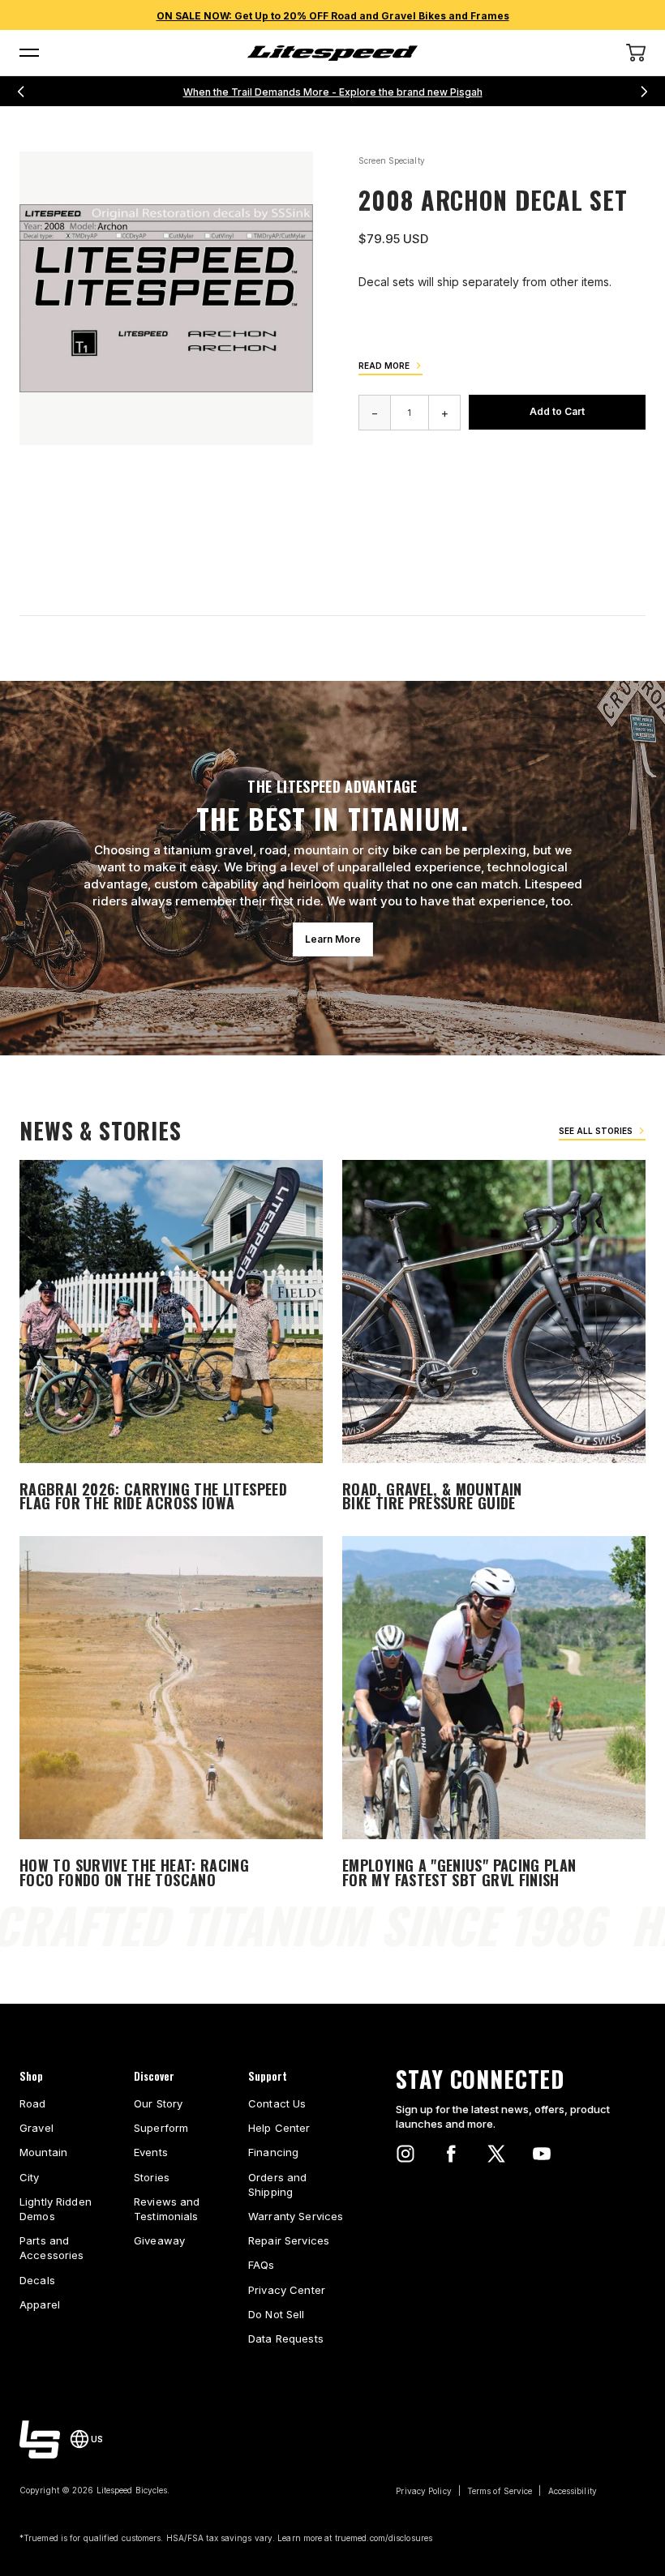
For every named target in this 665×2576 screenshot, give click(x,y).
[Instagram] (405, 2154)
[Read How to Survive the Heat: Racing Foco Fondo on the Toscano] (171, 1715)
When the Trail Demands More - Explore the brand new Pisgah (333, 92)
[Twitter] (496, 2154)
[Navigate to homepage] (332, 53)
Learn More (333, 939)
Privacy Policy (423, 2491)
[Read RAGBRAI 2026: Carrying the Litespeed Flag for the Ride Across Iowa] (171, 1339)
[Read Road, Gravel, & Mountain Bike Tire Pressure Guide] (494, 1339)
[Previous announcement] (21, 92)
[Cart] (636, 53)
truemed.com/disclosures (384, 2538)
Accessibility (573, 2491)
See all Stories (596, 1131)
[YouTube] (542, 2154)
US (97, 2439)
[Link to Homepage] (40, 2439)
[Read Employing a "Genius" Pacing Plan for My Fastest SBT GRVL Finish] (494, 1715)
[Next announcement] (644, 92)
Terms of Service (500, 2491)
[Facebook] (451, 2154)
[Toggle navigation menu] (29, 53)
